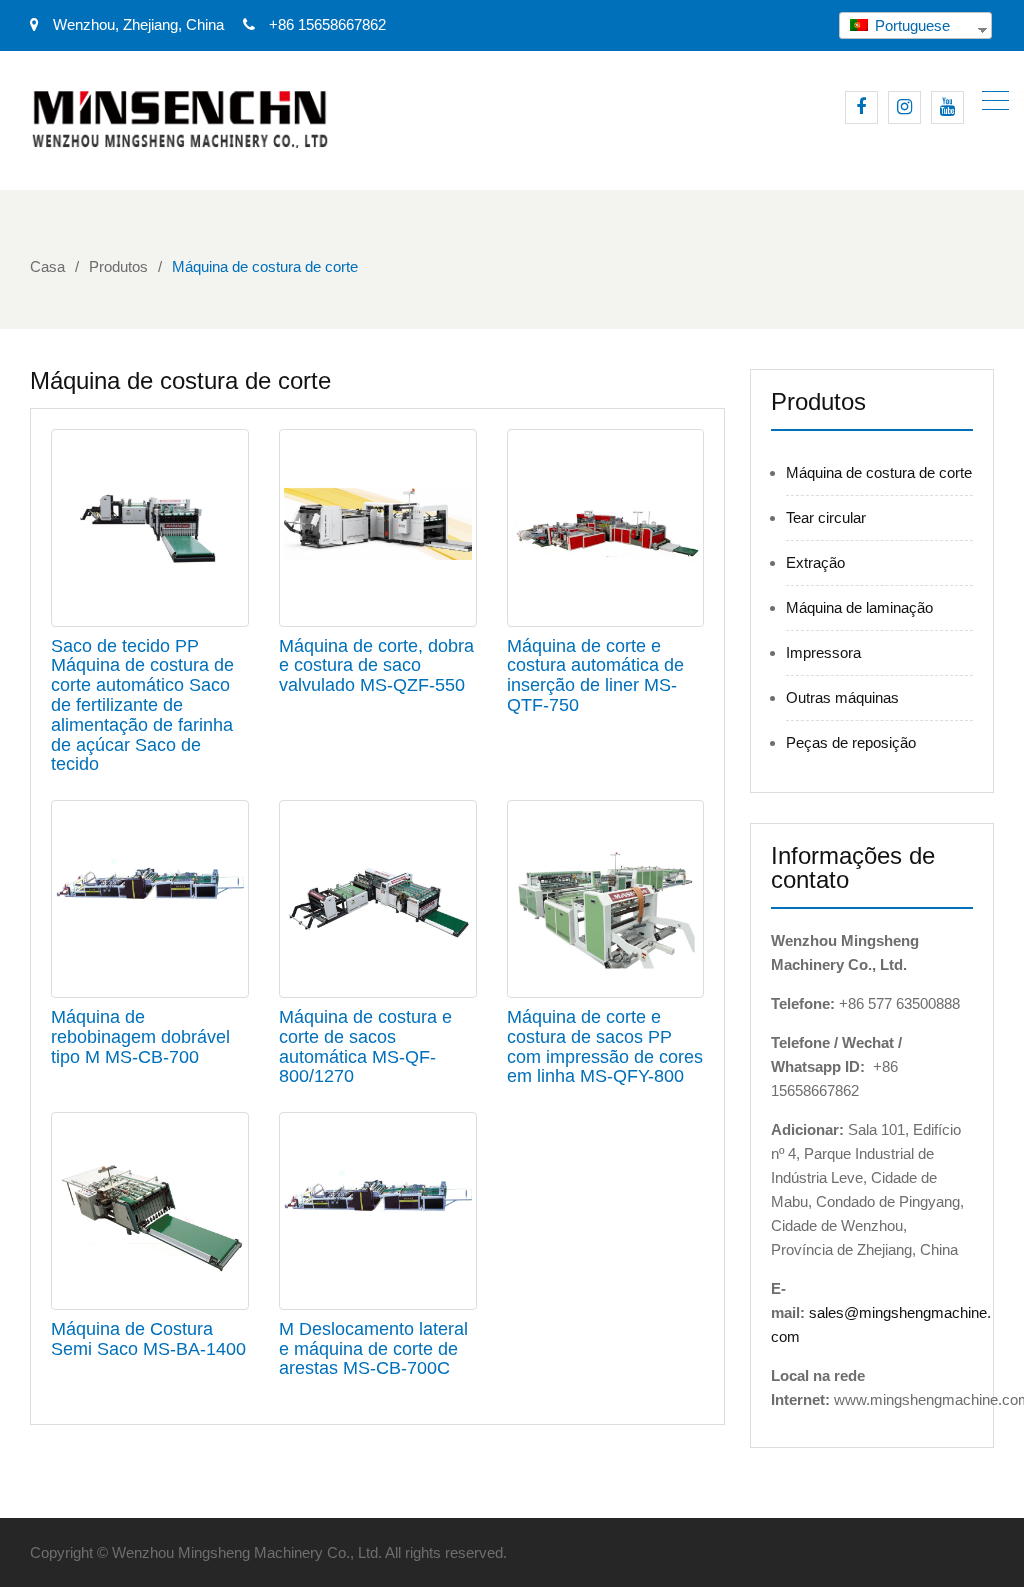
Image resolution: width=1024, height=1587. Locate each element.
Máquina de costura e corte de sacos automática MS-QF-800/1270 (365, 1046)
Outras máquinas (842, 697)
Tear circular (826, 517)
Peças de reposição (851, 742)
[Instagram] (904, 107)
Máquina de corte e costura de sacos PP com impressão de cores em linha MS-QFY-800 (605, 1046)
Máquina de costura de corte (879, 472)
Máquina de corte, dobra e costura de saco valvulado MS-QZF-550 (376, 666)
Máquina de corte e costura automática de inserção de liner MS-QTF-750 (595, 675)
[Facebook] (861, 107)
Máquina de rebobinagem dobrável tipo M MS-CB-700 (140, 1037)
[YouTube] (947, 107)
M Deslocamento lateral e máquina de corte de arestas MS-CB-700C (373, 1349)
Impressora (823, 652)
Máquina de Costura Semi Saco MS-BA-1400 (148, 1339)
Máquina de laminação (859, 607)
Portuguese (910, 25)
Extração (815, 562)
